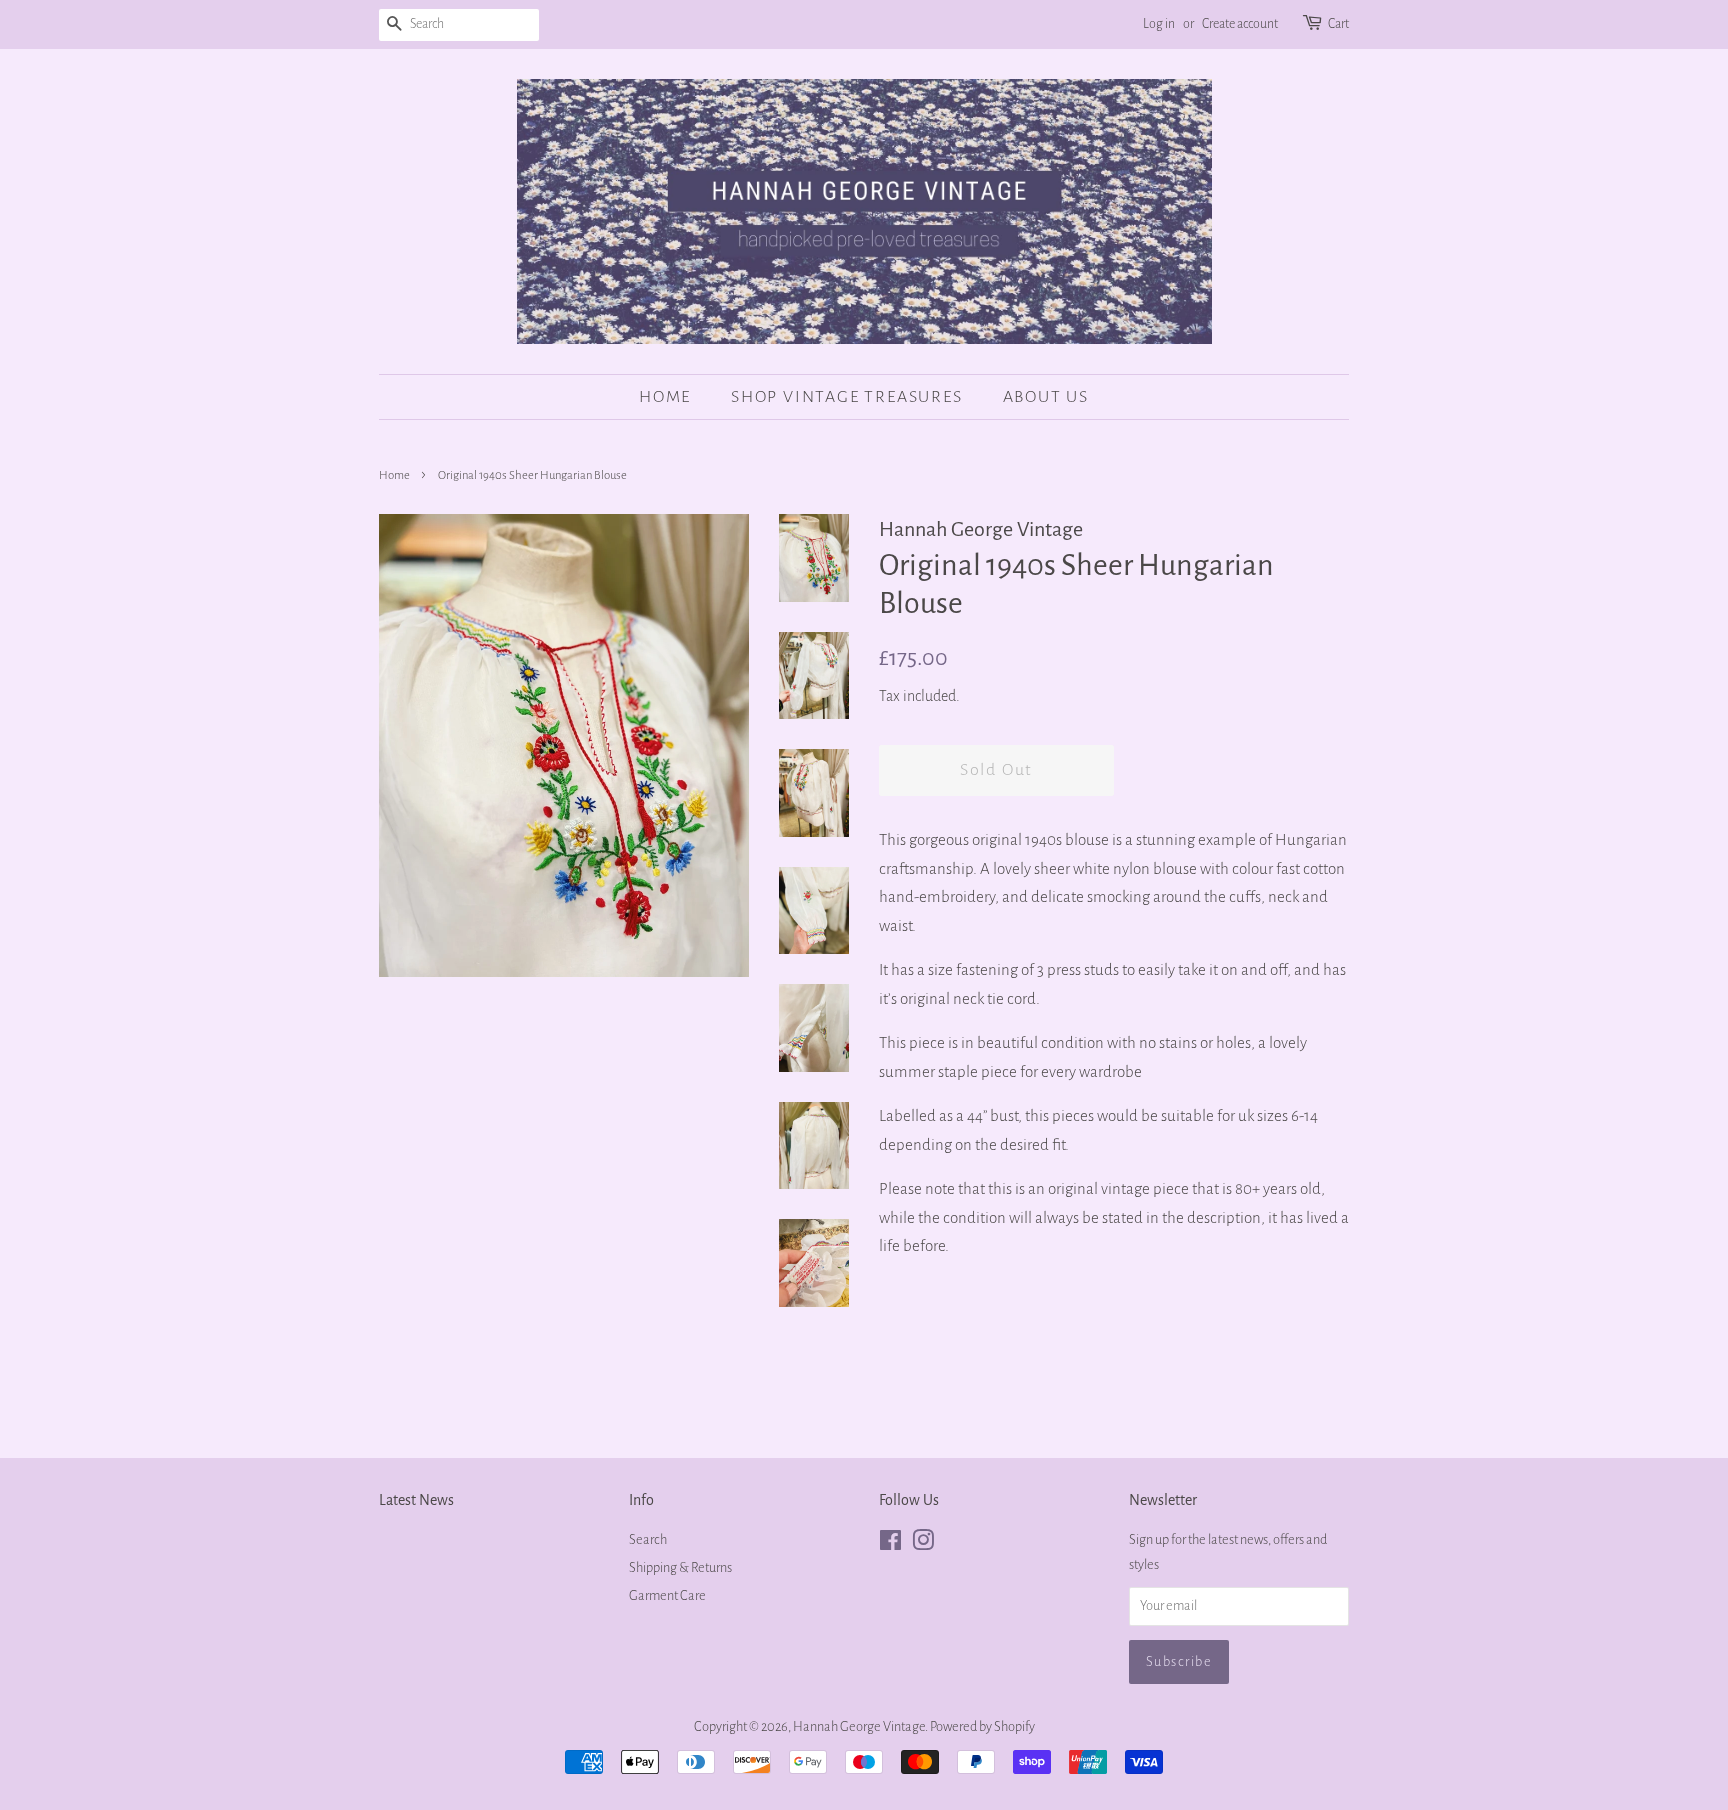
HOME (665, 397)
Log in (1159, 24)
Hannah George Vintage (859, 1726)
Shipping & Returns (680, 1567)
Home (394, 475)
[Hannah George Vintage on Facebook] (890, 1544)
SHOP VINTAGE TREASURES (847, 397)
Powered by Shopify (982, 1726)
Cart (1338, 24)
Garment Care (667, 1595)
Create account (1240, 24)
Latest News (416, 1500)
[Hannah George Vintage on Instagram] (923, 1544)
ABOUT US (1046, 397)
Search (648, 1539)
